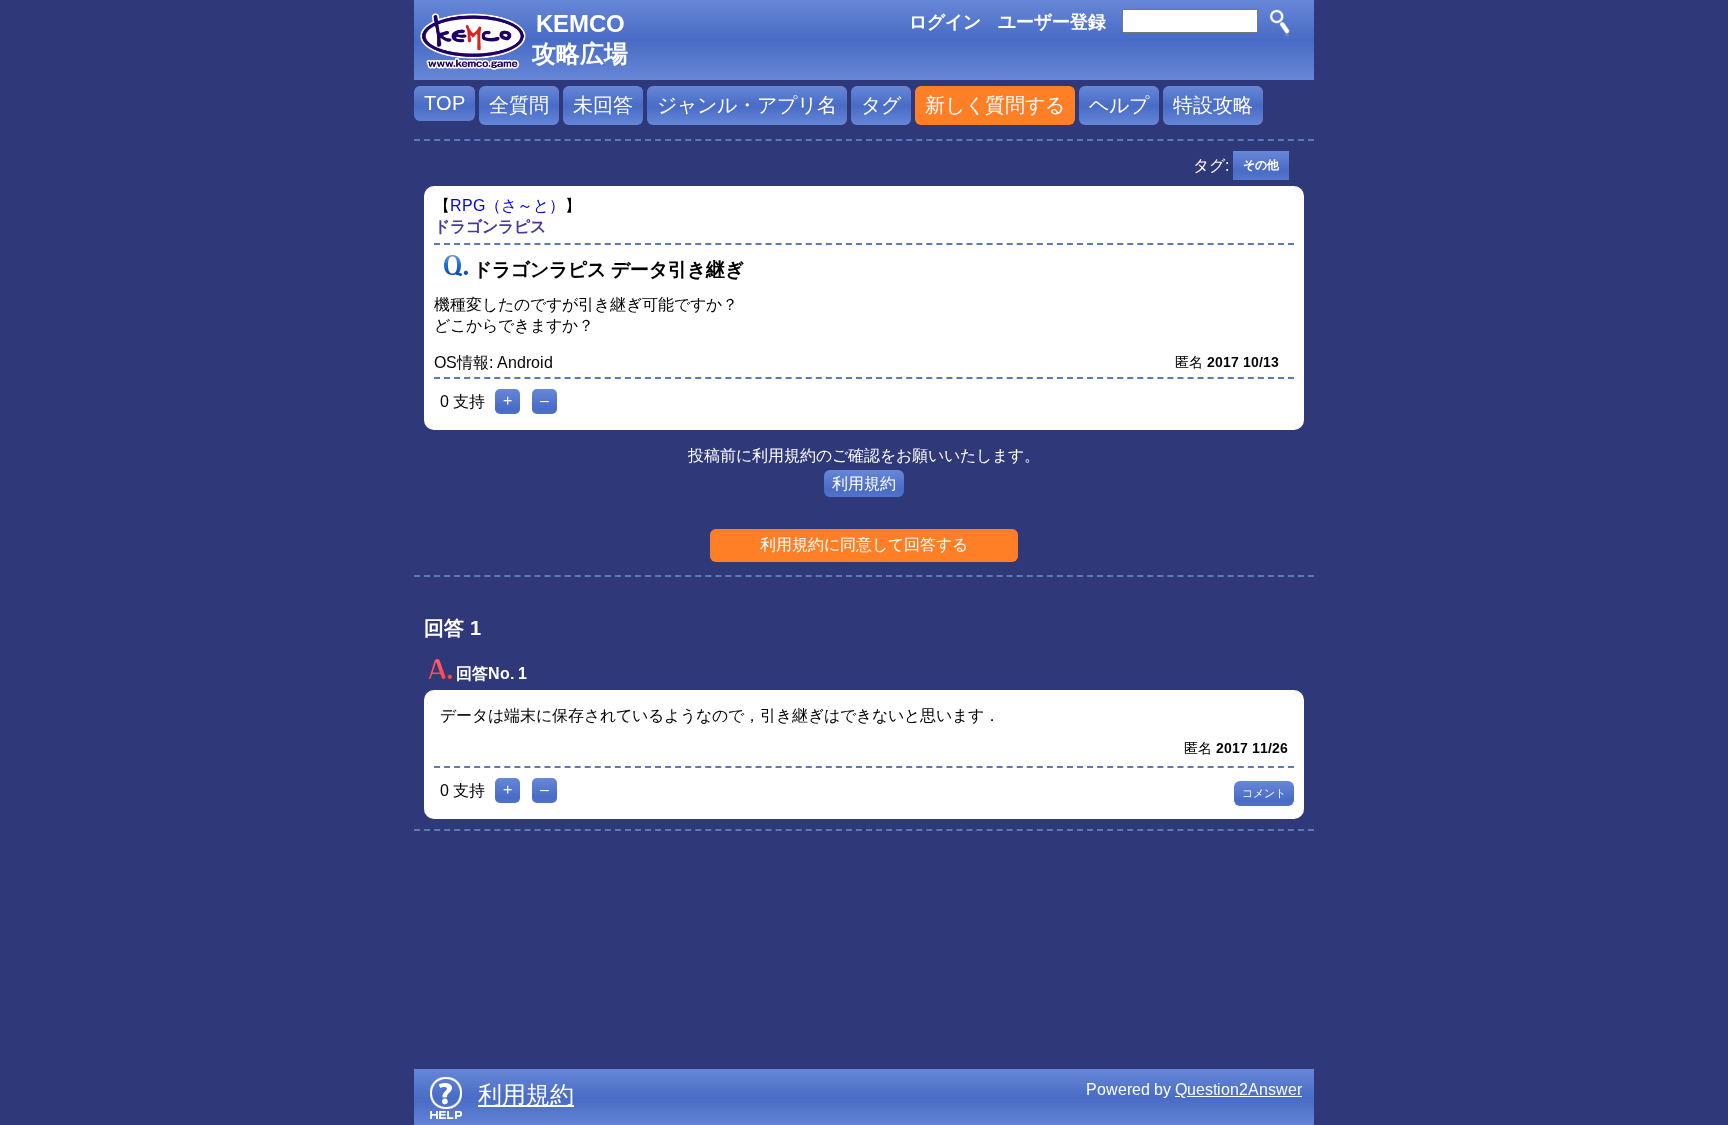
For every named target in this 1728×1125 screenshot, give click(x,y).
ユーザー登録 (1052, 22)
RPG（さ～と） (507, 205)
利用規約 (864, 483)
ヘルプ (1119, 105)
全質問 (519, 105)
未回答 (603, 105)
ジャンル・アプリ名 (747, 105)
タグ (881, 105)
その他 (1261, 165)
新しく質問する (995, 105)
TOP (444, 103)
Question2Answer (1238, 1089)
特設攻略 (1213, 105)
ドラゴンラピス (490, 226)
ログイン (945, 22)
